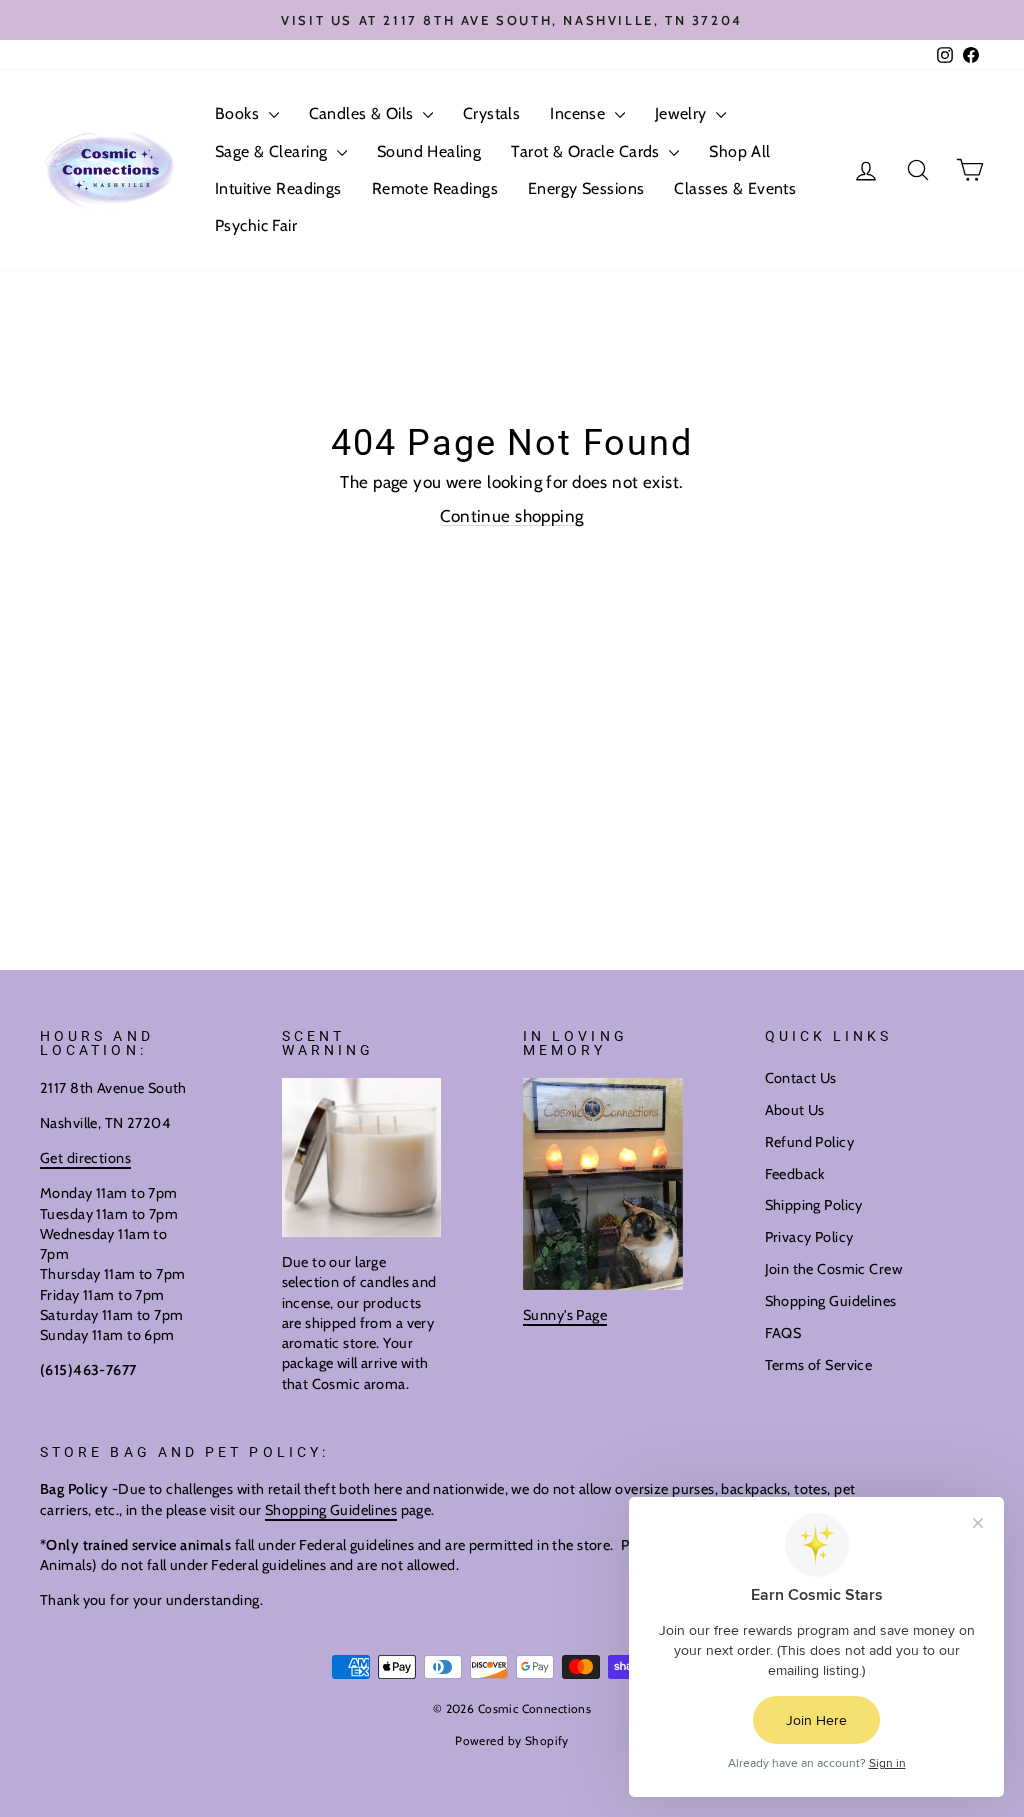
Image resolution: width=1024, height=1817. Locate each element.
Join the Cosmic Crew (834, 1269)
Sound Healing (429, 151)
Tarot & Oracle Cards (587, 151)
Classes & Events (735, 188)
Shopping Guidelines (831, 1301)
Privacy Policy (809, 1237)
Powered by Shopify (512, 1740)
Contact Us (801, 1078)
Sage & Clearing (273, 151)
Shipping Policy (814, 1205)
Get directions (85, 1158)
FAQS (783, 1333)
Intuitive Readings (278, 188)
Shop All (739, 151)
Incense (579, 113)
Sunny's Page (565, 1315)
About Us (795, 1110)
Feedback (795, 1174)
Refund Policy (810, 1142)
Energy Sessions (586, 188)
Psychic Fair (256, 225)
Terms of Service (819, 1365)
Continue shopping (511, 516)
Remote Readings (435, 188)
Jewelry (683, 113)
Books (239, 113)
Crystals (491, 113)
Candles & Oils (363, 113)
